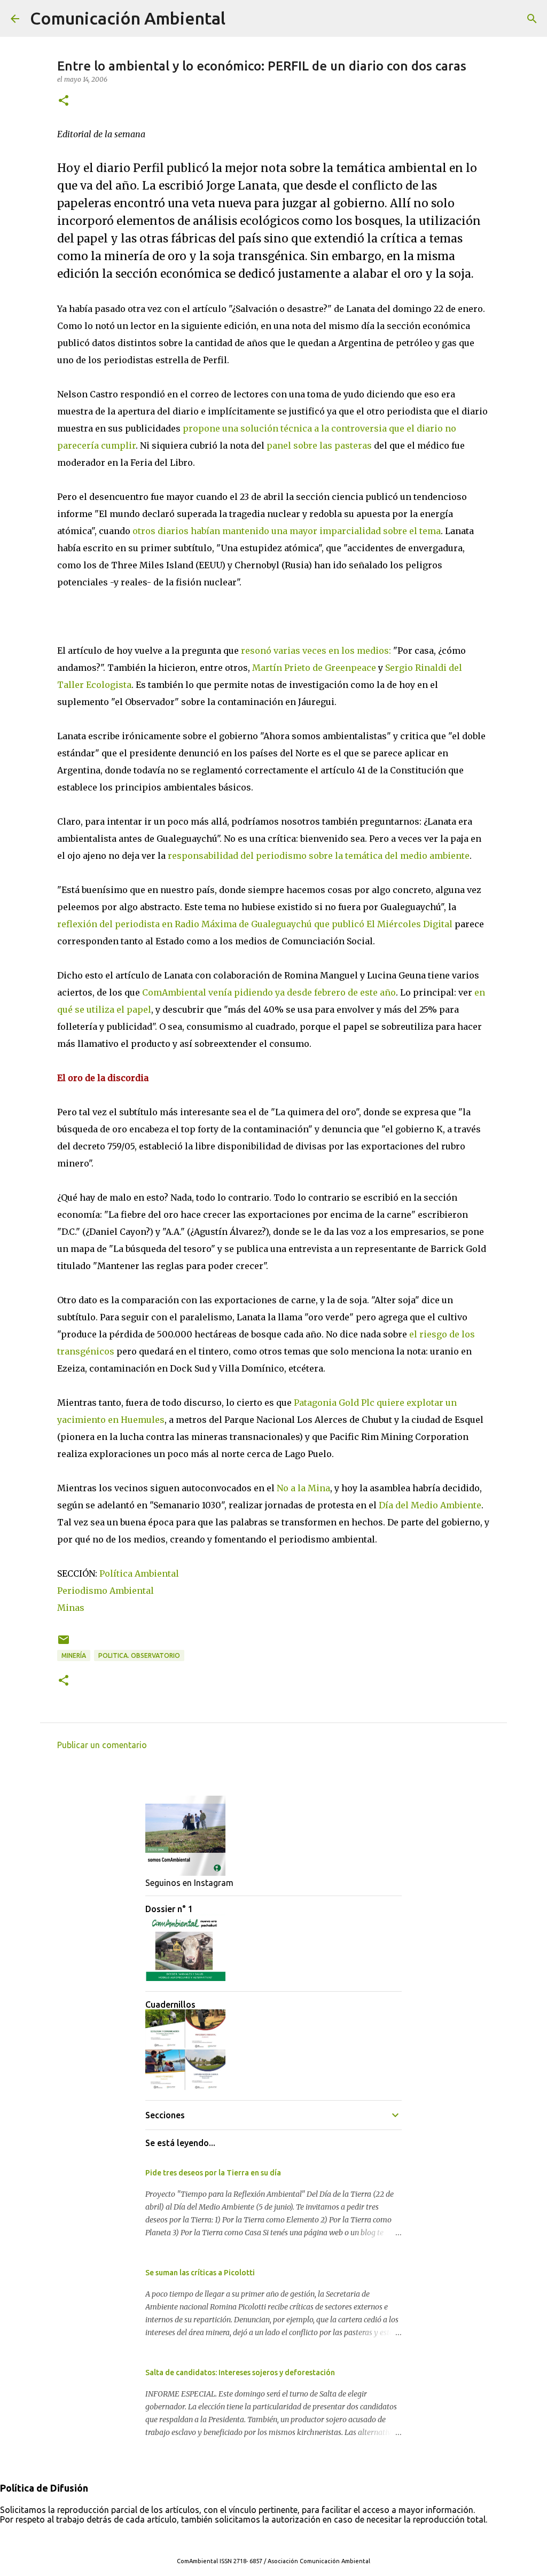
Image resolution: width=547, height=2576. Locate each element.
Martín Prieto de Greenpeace (314, 668)
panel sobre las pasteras (320, 445)
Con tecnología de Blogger (280, 2539)
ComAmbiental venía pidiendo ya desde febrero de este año (269, 992)
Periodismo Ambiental (106, 1591)
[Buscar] (240, 19)
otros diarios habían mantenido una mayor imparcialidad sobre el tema (287, 531)
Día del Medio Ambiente (430, 1505)
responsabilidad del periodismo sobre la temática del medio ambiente (319, 856)
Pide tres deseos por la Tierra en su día (213, 2173)
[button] (64, 101)
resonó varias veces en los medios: (317, 651)
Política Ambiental (139, 1573)
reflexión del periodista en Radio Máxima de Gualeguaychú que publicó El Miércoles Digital (255, 924)
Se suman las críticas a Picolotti (200, 2273)
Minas (71, 1608)
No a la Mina (303, 1488)
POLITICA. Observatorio (139, 1655)
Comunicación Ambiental (128, 18)
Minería (74, 1655)
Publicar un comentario (102, 1745)
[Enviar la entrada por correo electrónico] (64, 1644)
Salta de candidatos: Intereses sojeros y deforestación (240, 2373)
